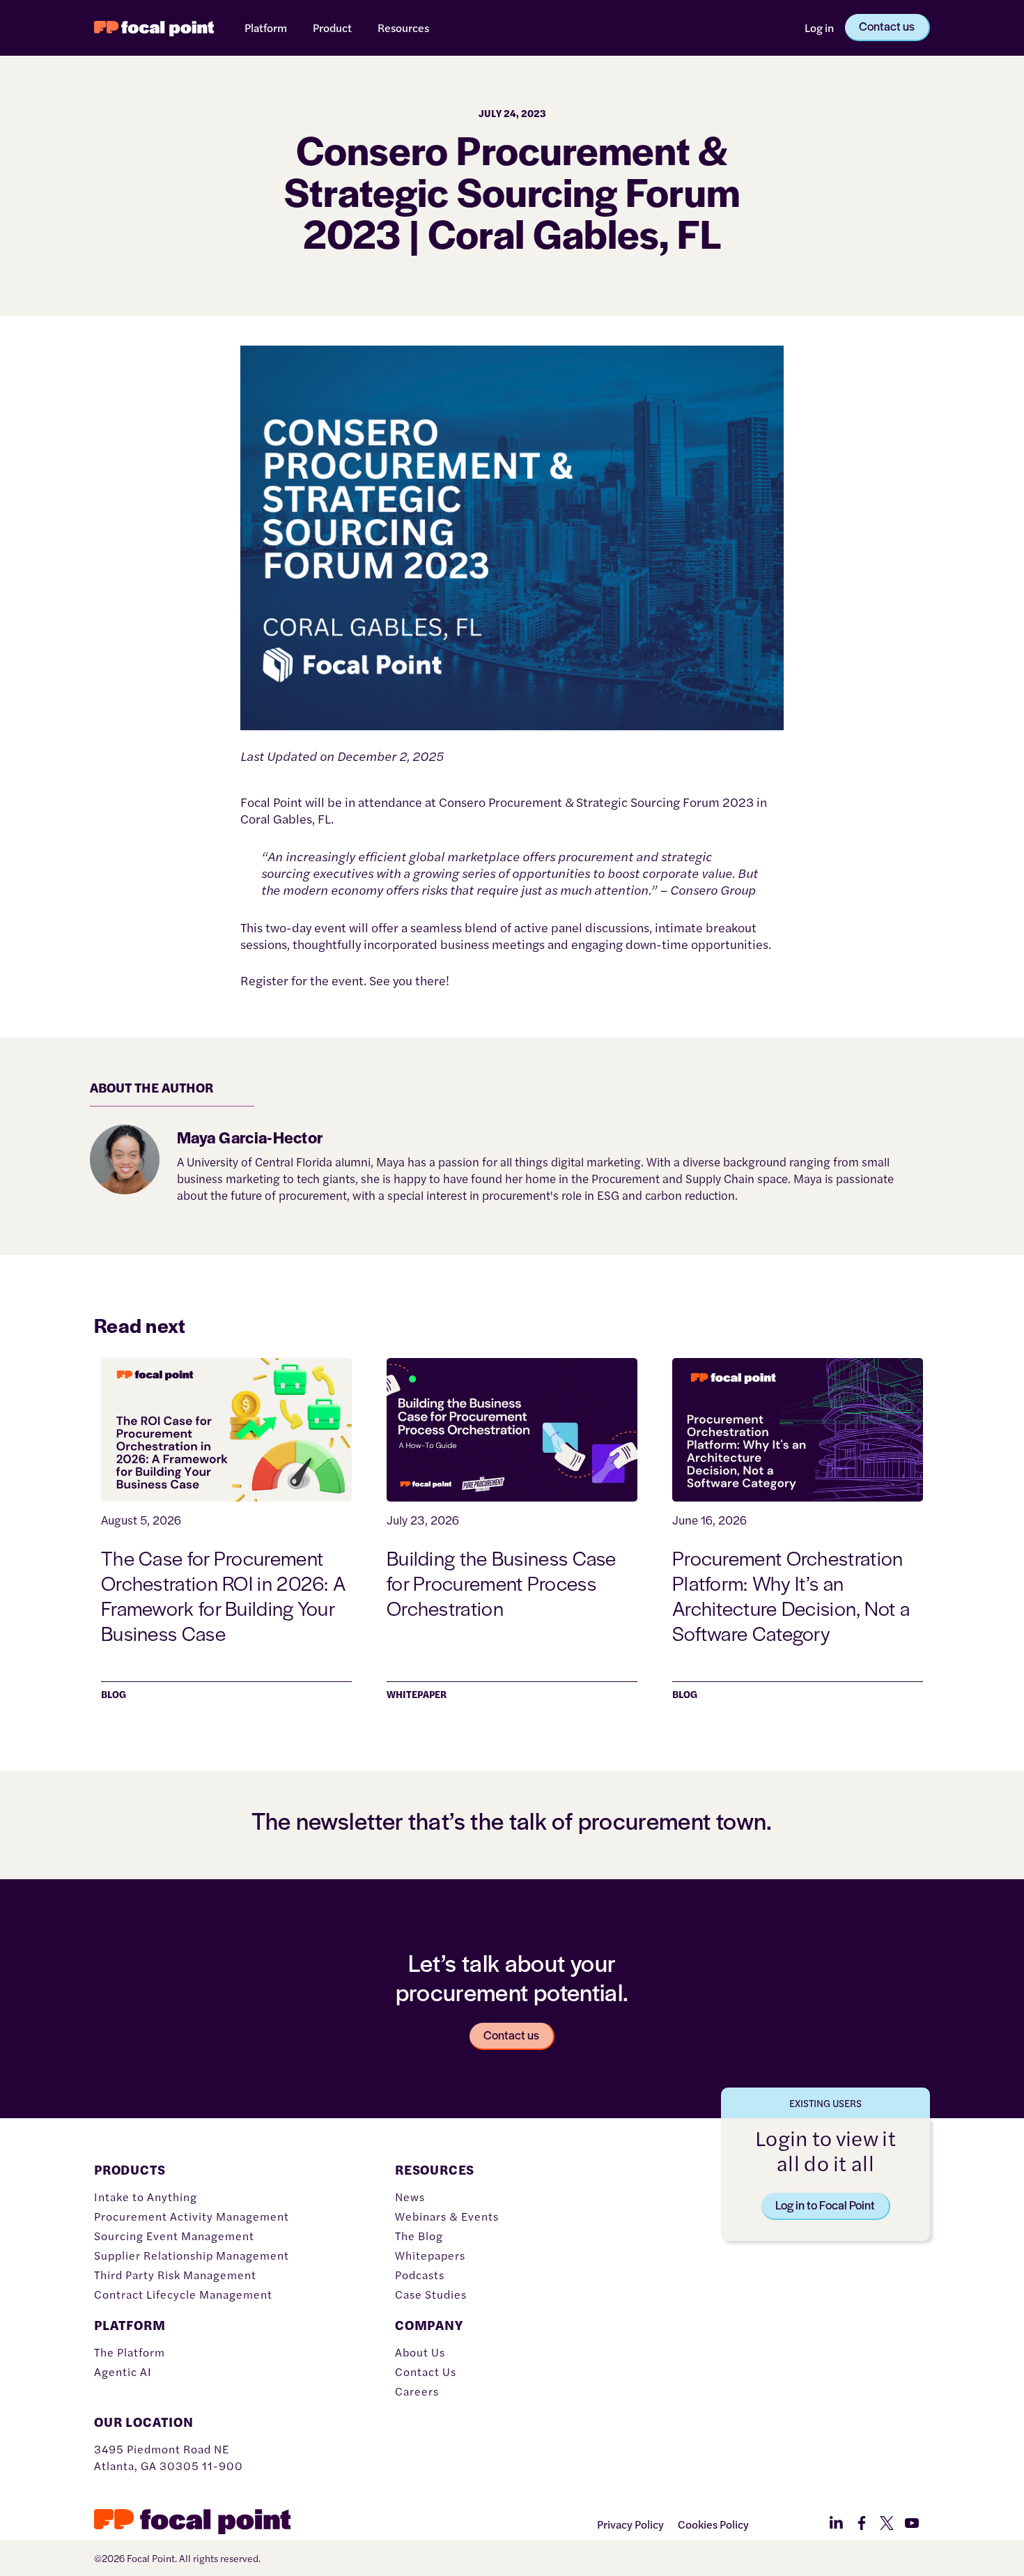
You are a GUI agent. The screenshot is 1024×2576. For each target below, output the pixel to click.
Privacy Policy (630, 2524)
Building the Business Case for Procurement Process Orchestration (502, 1582)
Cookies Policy (713, 2524)
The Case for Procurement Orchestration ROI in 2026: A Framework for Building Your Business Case (223, 1595)
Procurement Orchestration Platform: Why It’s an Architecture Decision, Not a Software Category (791, 1595)
